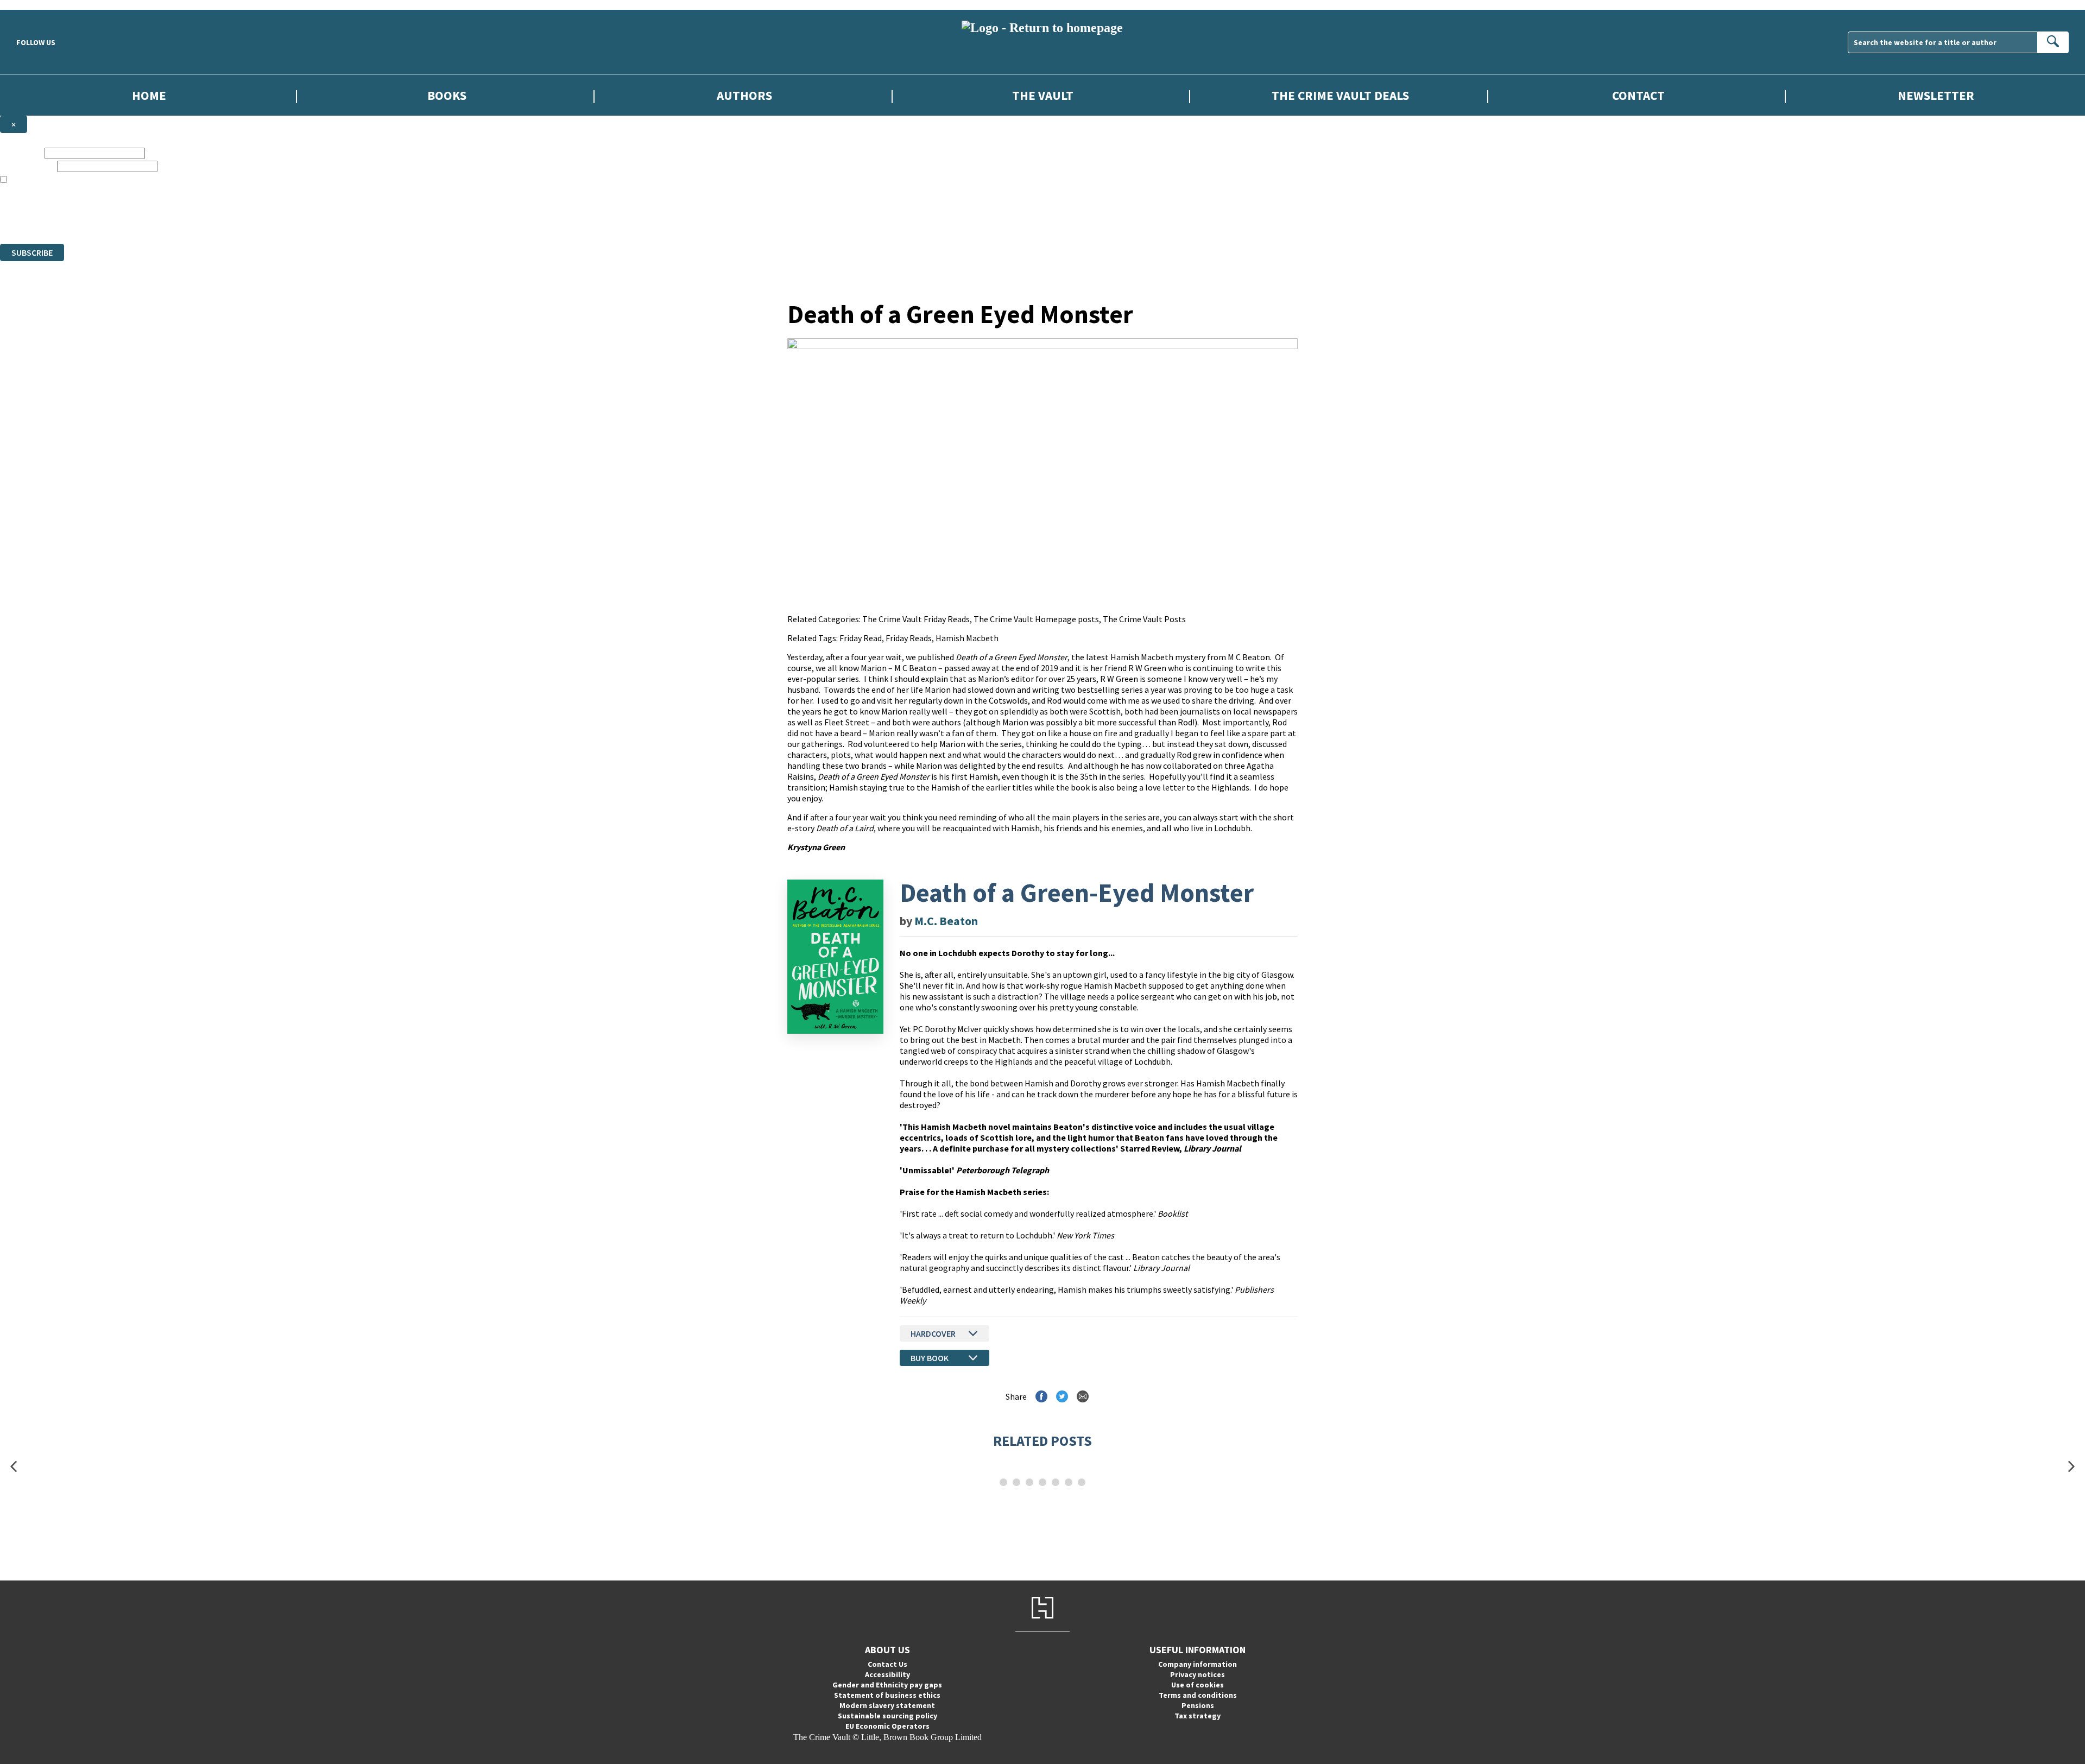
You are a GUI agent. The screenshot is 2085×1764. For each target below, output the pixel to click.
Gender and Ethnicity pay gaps (887, 1685)
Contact (1638, 95)
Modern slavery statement (887, 1705)
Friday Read (861, 638)
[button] (14, 1467)
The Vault (1043, 95)
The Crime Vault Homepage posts (1036, 619)
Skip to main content (35, 5)
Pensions (1198, 1705)
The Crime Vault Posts (1144, 619)
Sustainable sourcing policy (887, 1716)
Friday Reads (909, 638)
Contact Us (887, 1664)
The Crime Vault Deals (1340, 95)
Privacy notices (1198, 1674)
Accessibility (887, 1674)
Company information (1198, 1664)
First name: (21, 153)
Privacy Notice (214, 219)
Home (149, 95)
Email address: (27, 166)
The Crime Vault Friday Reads (916, 619)
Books (447, 95)
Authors (744, 95)
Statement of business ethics (887, 1695)
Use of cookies (1198, 1685)
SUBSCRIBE (32, 252)
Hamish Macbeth (967, 638)
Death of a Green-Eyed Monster (1077, 893)
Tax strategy (1198, 1716)
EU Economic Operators (887, 1726)
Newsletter (1936, 95)
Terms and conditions (1198, 1695)
